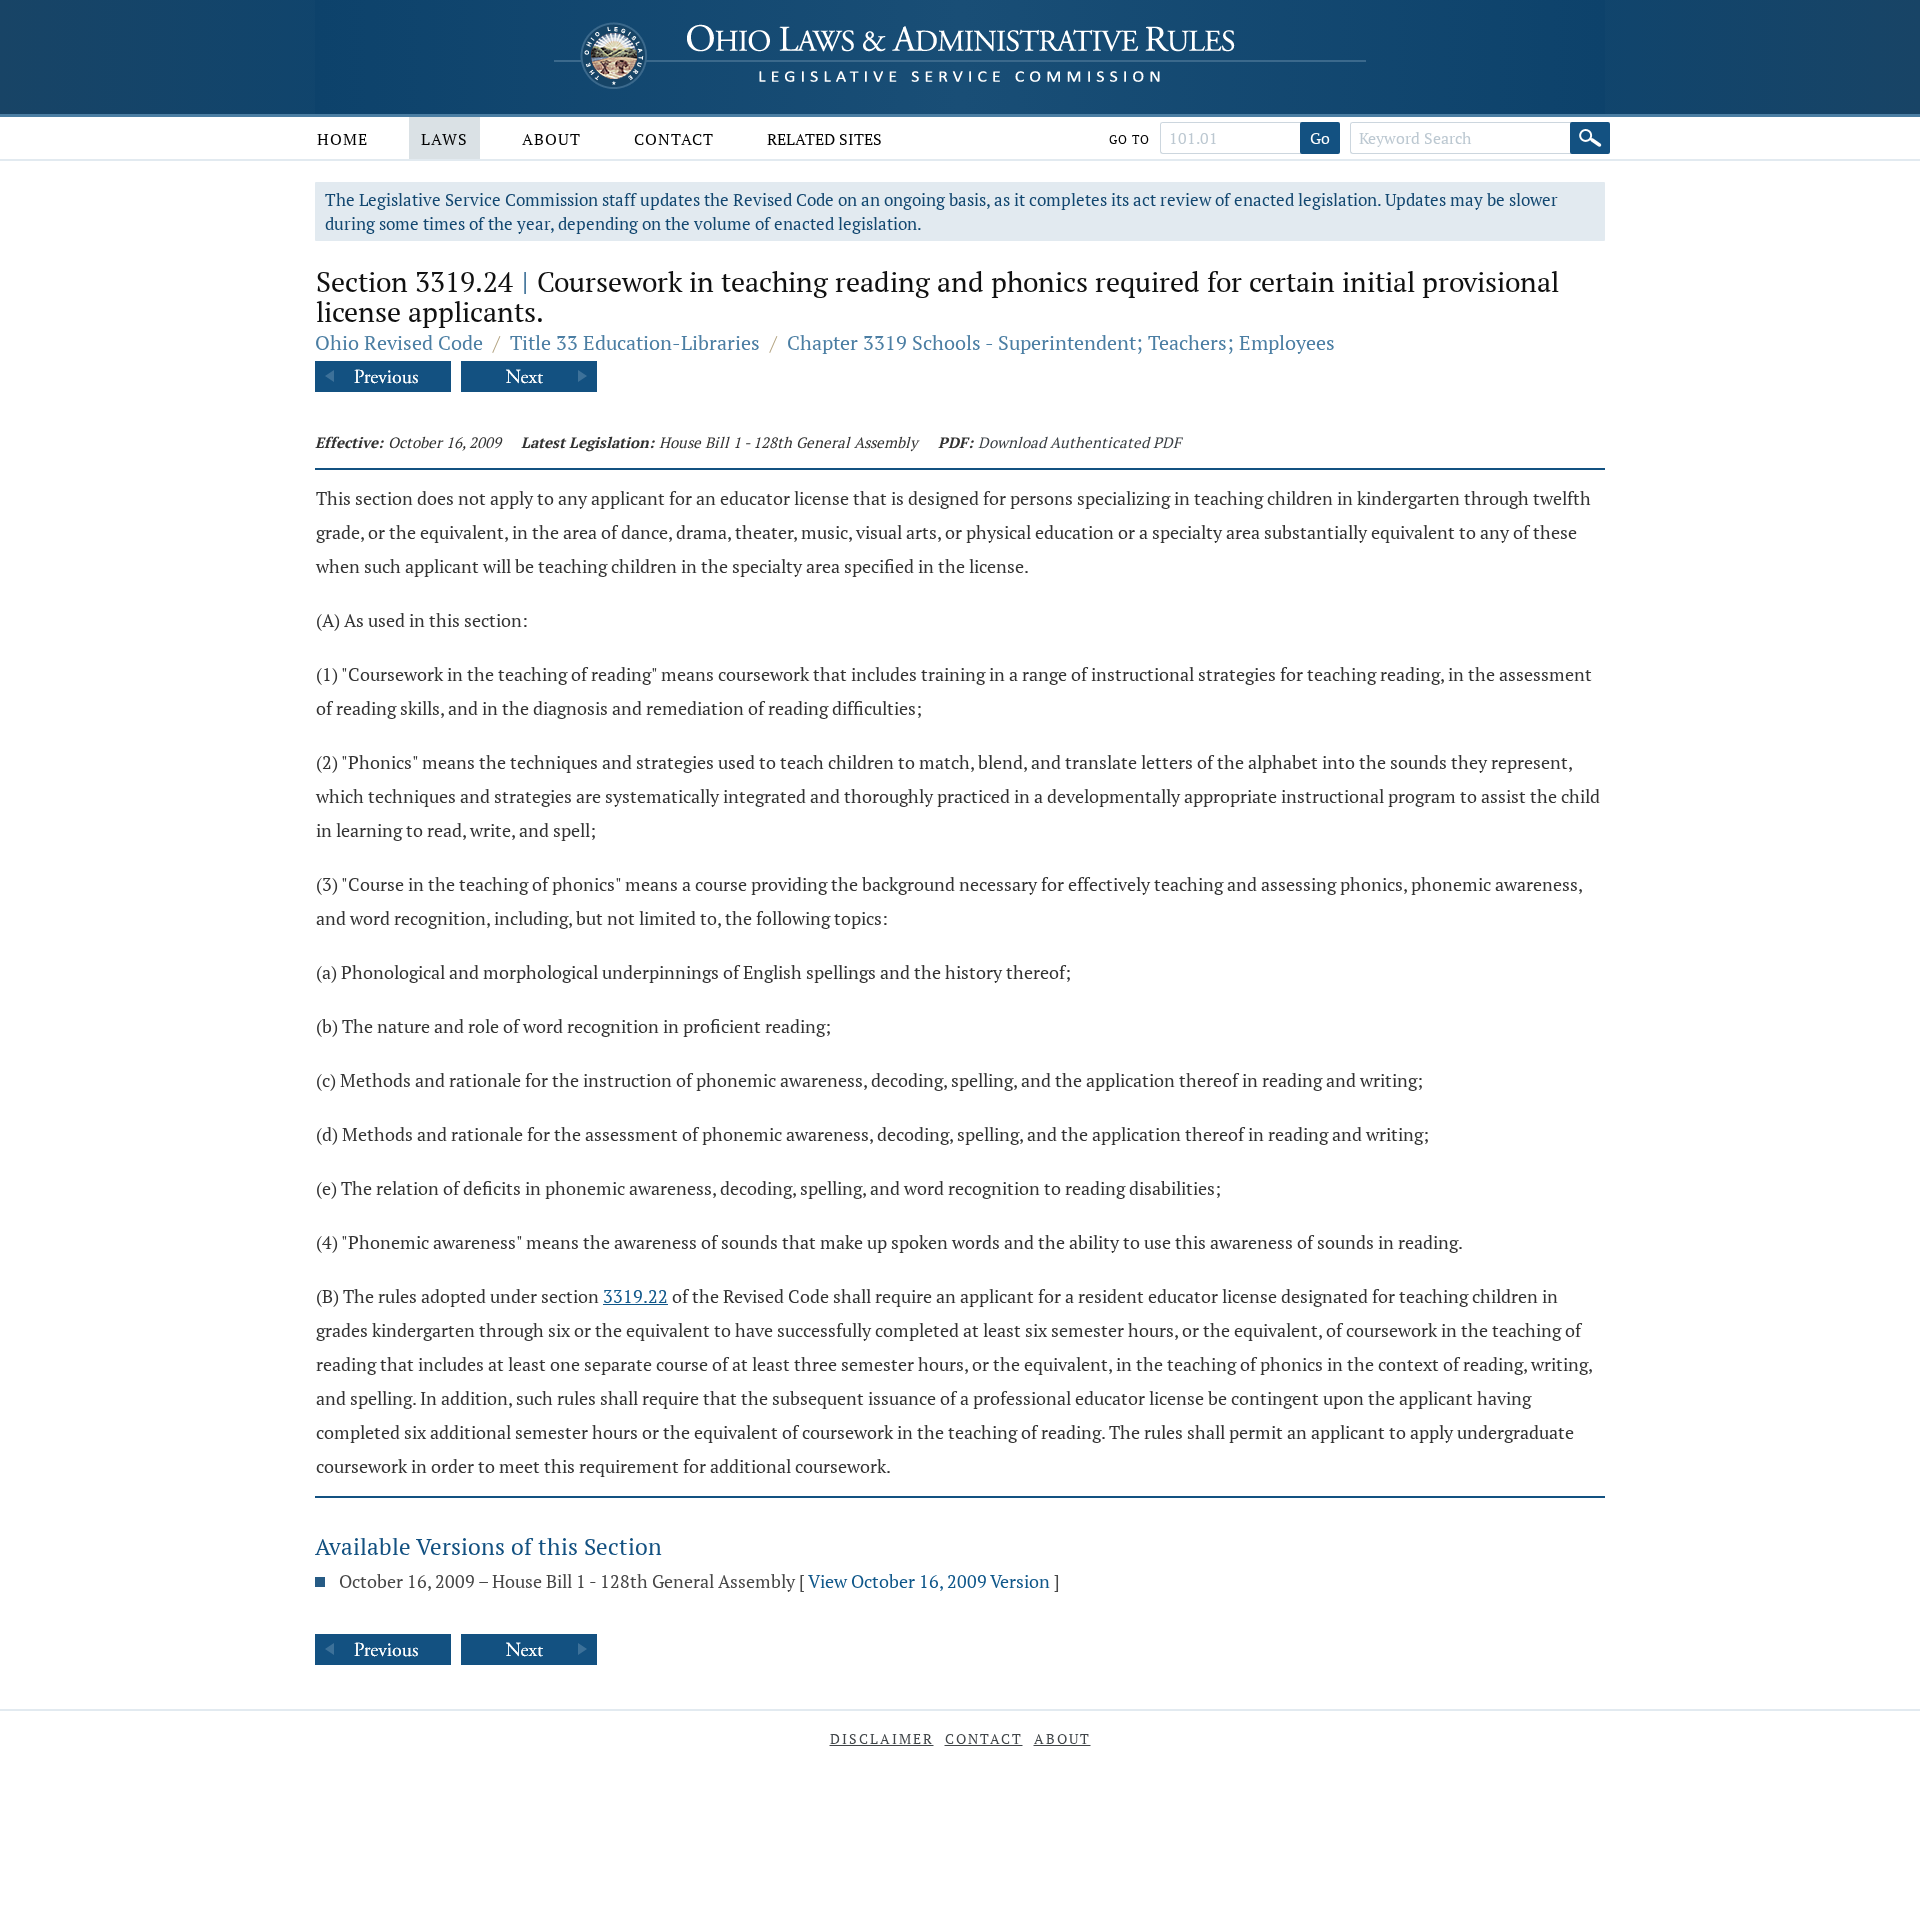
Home (342, 139)
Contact (674, 139)
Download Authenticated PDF (1079, 442)
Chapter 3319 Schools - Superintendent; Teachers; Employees (1061, 342)
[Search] (1590, 138)
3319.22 (635, 1296)
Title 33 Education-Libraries (635, 342)
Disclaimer (882, 1738)
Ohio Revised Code (399, 342)
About (551, 139)
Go (1320, 138)
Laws (444, 139)
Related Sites (824, 139)
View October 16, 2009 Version (929, 1581)
